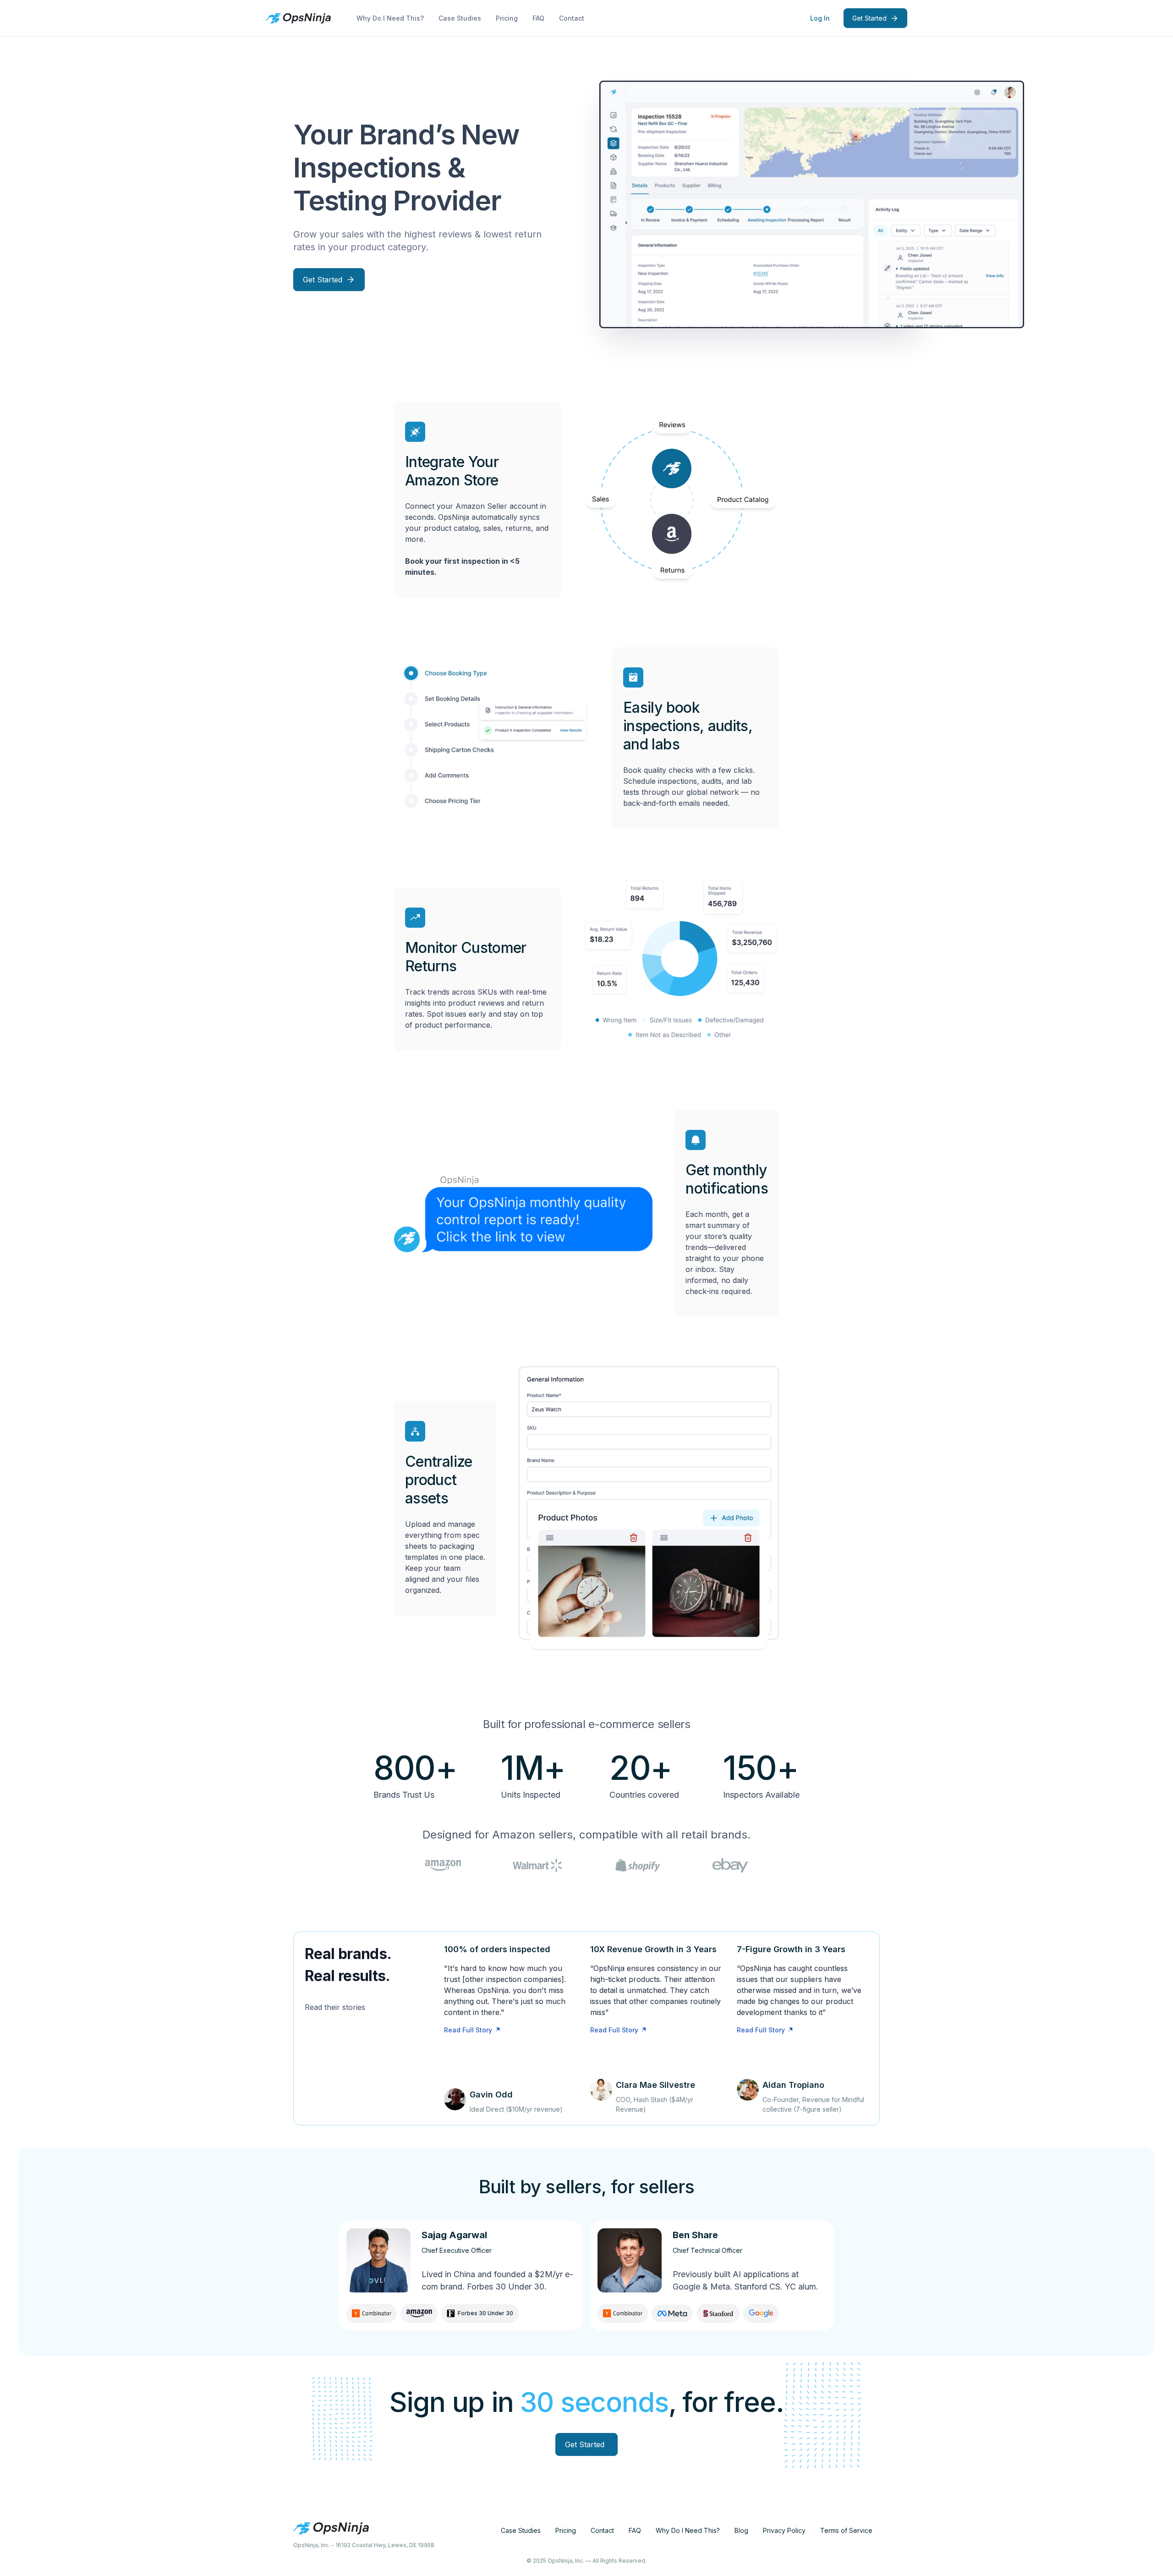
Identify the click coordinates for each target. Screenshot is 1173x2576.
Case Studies (460, 18)
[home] (298, 18)
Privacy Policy (784, 2530)
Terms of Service (846, 2530)
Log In (820, 18)
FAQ (538, 18)
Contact (572, 18)
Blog (741, 2530)
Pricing (507, 18)
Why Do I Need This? (390, 18)
